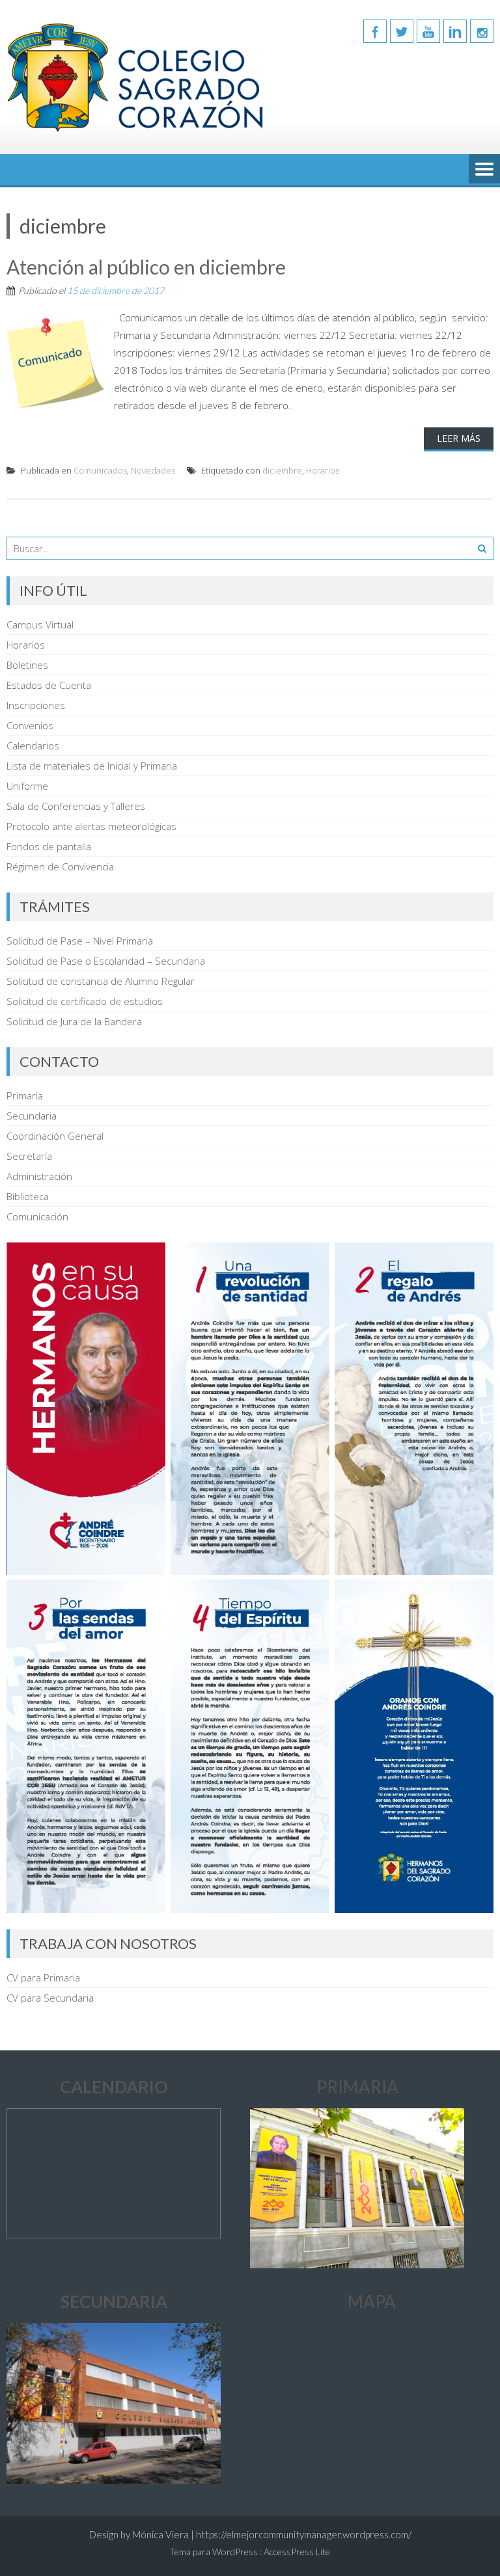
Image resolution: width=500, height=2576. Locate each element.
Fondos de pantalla (49, 846)
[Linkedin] (455, 31)
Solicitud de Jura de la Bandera (74, 1021)
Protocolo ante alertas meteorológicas (91, 826)
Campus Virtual (40, 624)
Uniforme (27, 786)
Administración (39, 1176)
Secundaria (32, 1116)
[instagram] (482, 31)
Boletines (27, 665)
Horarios (323, 470)
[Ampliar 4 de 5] (312, 1596)
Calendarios (33, 745)
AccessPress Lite (297, 2552)
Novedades (153, 470)
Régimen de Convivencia (60, 866)
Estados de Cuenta (49, 685)
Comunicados (100, 470)
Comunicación (37, 1216)
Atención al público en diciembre (146, 267)
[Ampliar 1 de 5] (312, 1259)
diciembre (282, 470)
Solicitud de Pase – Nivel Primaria (80, 941)
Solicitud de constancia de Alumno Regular (101, 981)
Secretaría (29, 1156)
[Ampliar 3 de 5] (148, 1596)
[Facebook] (375, 31)
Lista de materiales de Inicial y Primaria (92, 766)
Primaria (25, 1095)
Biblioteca (28, 1196)
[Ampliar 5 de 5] (477, 1596)
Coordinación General (55, 1136)
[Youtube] (428, 31)
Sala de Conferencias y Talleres (76, 806)
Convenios (30, 725)
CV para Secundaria (50, 1998)
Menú (484, 170)
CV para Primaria (43, 1978)
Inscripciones (36, 705)
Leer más (459, 438)
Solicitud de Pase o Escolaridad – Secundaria (106, 961)
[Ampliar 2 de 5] (477, 1259)
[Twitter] (402, 31)
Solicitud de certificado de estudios (85, 1001)
